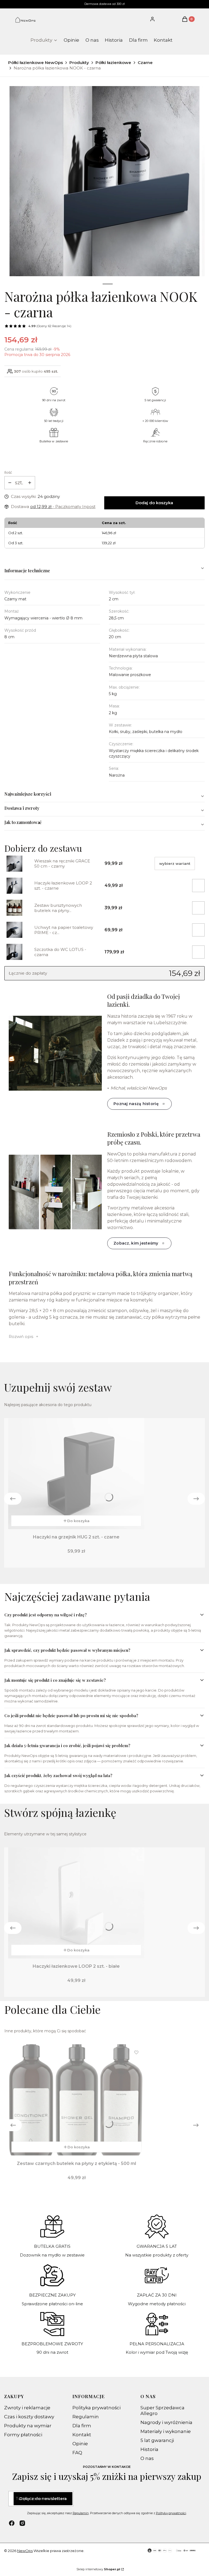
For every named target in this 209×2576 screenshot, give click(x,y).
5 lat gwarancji (157, 2440)
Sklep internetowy (98, 2569)
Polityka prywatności (96, 2408)
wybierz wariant (175, 863)
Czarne (145, 63)
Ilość (8, 472)
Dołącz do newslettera (43, 2499)
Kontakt (82, 2435)
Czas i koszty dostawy (29, 2417)
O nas (147, 2458)
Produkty (79, 63)
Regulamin (86, 2417)
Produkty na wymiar (28, 2426)
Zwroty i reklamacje (27, 2408)
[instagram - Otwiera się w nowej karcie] (22, 2523)
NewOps (25, 2551)
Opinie (80, 2444)
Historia (149, 2449)
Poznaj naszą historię (136, 1104)
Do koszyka (78, 1521)
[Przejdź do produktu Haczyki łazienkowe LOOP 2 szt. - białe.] (76, 1903)
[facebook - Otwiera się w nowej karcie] (12, 2523)
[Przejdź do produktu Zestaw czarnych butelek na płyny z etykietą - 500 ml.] (76, 2100)
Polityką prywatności (171, 2513)
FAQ (77, 2453)
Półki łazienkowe (113, 63)
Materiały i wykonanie (166, 2431)
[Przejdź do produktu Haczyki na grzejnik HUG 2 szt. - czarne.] (76, 1474)
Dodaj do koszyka (154, 503)
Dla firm (82, 2426)
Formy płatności (23, 2435)
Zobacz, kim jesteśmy (136, 1243)
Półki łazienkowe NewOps (36, 63)
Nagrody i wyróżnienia (166, 2422)
